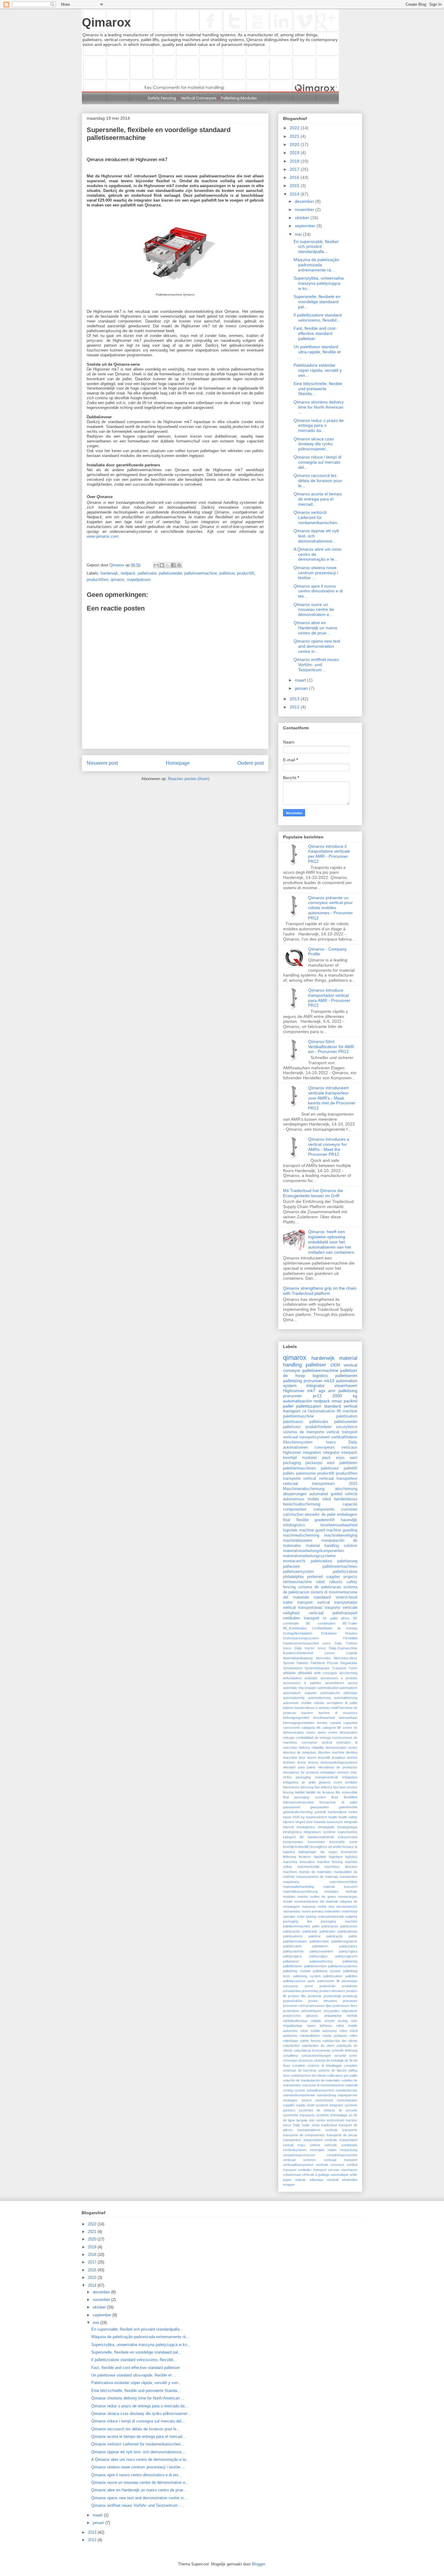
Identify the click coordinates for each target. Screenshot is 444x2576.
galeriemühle (348, 1807)
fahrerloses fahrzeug (298, 1787)
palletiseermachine (201, 573)
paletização (335, 1936)
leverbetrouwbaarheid (339, 1525)
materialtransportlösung (300, 1891)
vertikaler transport (312, 2170)
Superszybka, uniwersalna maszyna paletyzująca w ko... (319, 283)
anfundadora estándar (300, 1678)
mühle (322, 1907)
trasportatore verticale (320, 2140)
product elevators (332, 1991)
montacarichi (294, 1561)
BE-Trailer (350, 1623)
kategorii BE (293, 1837)
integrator (331, 1453)
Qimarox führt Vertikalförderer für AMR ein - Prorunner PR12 (331, 1047)
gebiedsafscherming (298, 1812)
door (302, 1758)
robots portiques (335, 2036)
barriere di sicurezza (338, 1713)
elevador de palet (320, 1515)
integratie (351, 1822)
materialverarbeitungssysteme (309, 1556)
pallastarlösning (321, 1961)
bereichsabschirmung (302, 1504)
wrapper (289, 2185)
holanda (320, 1822)
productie (315, 1996)
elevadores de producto (301, 1772)
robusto (336, 1582)
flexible (302, 1520)
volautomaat (292, 2175)
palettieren (348, 1463)
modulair (309, 1458)
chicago (289, 1738)
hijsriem (289, 1822)
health (333, 1817)
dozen (312, 1758)
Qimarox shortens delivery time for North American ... (319, 407)
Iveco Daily (342, 1442)
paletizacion (349, 1926)
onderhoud (349, 1911)
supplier (289, 2105)
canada (335, 1723)
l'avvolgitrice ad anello (325, 1847)
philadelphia (293, 1577)
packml (351, 1401)
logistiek (290, 1530)
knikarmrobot (348, 1837)
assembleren (335, 1683)
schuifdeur (291, 2056)
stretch (307, 2100)
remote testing (336, 2021)
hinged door (304, 1822)
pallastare (291, 1567)
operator (289, 1917)
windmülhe (350, 2180)
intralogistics (294, 1525)
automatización (298, 1401)
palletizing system (307, 1976)
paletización (292, 1931)
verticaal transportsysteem (306, 1437)
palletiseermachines (340, 1567)
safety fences (310, 2041)
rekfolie (352, 2016)
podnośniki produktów (338, 1986)
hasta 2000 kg (294, 1817)
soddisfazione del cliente (308, 2075)
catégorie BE (332, 1728)
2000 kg (345, 1396)
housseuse (335, 1822)
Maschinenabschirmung (304, 1489)
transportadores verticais (317, 2130)
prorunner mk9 (294, 2006)
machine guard (312, 1530)
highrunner (292, 1453)
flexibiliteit (351, 1797)
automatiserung (319, 1698)
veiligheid (291, 1613)
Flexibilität (350, 1638)
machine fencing (330, 1862)
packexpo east (320, 1463)
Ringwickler (349, 1663)
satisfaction (291, 2046)
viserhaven (349, 2170)
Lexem (330, 1653)
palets (353, 1936)
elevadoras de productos (338, 1767)
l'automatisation (321, 1411)
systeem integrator (330, 2105)
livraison (305, 1857)
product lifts (297, 1996)
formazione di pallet (338, 1802)
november (305, 209)
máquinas (309, 1907)
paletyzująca (292, 1956)
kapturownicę (347, 1832)
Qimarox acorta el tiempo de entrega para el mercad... (318, 499)
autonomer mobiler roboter (304, 1703)
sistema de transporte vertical (311, 1432)
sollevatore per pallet (342, 2075)
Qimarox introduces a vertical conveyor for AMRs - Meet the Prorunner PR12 (329, 1147)
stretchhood (324, 2100)
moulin (288, 1901)
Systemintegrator (317, 1668)
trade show (311, 2125)
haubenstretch (317, 1817)
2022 (295, 128)
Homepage (178, 763)
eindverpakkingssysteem (339, 1762)
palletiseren (346, 1375)
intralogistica (306, 1827)
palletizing (293, 1381)
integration (312, 1453)
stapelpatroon (139, 580)
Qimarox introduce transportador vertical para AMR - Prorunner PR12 (329, 998)
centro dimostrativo (343, 1732)
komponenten (293, 1842)
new (331, 1907)
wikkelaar (317, 2180)
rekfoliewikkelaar (295, 2021)
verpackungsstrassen (299, 2155)
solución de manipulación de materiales (312, 2080)
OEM (335, 1365)
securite (340, 2056)
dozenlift (324, 1758)
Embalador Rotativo (339, 1633)
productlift (246, 573)
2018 (295, 161)
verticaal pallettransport (333, 1613)
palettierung (347, 1561)
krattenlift (302, 1847)
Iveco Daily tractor (299, 1648)
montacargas (348, 1897)
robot (320, 1582)
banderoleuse (346, 1499)
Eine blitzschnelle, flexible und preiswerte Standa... (318, 389)
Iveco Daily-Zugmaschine (338, 1648)
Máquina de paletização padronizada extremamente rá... (316, 265)
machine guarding (342, 1530)
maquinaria (291, 1882)
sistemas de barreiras (300, 2070)
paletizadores (293, 1936)
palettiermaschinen (299, 1468)
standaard (322, 1597)
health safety (348, 1817)
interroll (288, 1827)
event (338, 1782)
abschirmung (346, 1489)
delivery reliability (311, 1748)
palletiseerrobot (315, 1966)
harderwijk (109, 573)
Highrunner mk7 (299, 1391)
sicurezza (305, 2060)
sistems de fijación (333, 2070)
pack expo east (340, 1458)
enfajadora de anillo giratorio (307, 1782)
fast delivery (323, 1787)
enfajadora (350, 1777)
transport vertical (314, 1602)
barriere (307, 1713)
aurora (352, 1683)
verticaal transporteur (338, 1479)
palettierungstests (344, 1941)
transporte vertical (299, 1479)
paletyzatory (348, 1946)
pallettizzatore (345, 1572)
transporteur (292, 2140)
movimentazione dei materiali (316, 1901)
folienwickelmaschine (298, 1802)
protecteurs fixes (345, 2006)
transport (350, 1432)
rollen (353, 2036)
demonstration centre (341, 1748)
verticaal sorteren (299, 2160)
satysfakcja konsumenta (312, 2050)
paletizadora (321, 1561)
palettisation (347, 1416)
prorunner (350, 2001)
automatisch (348, 1688)
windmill (333, 2180)
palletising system (327, 1971)
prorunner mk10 (319, 1381)
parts (311, 1981)
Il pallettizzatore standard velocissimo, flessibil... (318, 318)
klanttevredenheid (321, 1837)
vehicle (315, 2145)
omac (337, 1401)
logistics (320, 1375)
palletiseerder (170, 573)
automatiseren (295, 1447)
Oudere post (251, 763)
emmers (343, 1772)
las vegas (329, 1852)
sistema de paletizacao (320, 1587)
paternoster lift (328, 1981)
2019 (295, 153)
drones (313, 1762)
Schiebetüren (293, 1668)
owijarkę (351, 1917)
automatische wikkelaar (339, 1693)
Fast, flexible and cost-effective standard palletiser (315, 333)
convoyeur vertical (317, 1742)
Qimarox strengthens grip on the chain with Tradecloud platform (320, 1291)
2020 (295, 144)
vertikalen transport (301, 1618)
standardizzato (346, 2090)
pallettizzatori (309, 1406)
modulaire (331, 1891)
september (306, 226)
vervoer (334, 2170)
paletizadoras (347, 1931)
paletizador (328, 1931)
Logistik (352, 1653)
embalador (328, 1772)
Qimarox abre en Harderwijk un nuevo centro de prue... (315, 628)
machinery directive (341, 1867)
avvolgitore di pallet (342, 1703)
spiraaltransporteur (320, 2090)
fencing (288, 1792)
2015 (295, 186)
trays (302, 2145)
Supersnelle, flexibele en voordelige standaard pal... (317, 302)
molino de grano (323, 1897)
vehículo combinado (341, 2145)
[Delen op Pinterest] (179, 565)
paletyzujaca (348, 1951)
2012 (295, 707)
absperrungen (295, 1494)
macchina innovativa (299, 1862)
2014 (295, 194)
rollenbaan (291, 2041)
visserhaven (346, 1385)
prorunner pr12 (302, 1396)
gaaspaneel (291, 1807)
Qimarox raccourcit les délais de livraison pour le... (318, 481)
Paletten (302, 1663)
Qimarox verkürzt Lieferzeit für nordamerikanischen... (317, 517)
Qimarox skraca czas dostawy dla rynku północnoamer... (314, 444)
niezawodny (292, 1911)
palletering (350, 1961)
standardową (326, 2095)
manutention (348, 1877)
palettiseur (330, 1468)
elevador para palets (299, 1767)
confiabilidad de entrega (313, 1738)
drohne (352, 1758)
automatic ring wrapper (300, 1688)
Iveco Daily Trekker (340, 1643)
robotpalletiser (310, 2036)
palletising (348, 1391)
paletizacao (330, 1926)
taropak (302, 2120)
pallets (289, 1473)
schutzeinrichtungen (316, 2056)
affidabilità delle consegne (318, 1673)
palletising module (297, 1971)
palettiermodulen (295, 1941)
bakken (288, 1708)
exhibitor (351, 1782)
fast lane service (345, 1787)
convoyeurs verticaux (336, 1447)
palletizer (349, 1370)
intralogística (292, 1832)
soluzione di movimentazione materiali (330, 2085)
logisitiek (320, 1857)
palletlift (351, 1468)
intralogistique (347, 1827)
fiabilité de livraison (320, 1792)
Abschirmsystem (298, 1442)
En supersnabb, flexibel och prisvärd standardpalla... (316, 247)
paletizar (315, 1936)
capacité (350, 1504)
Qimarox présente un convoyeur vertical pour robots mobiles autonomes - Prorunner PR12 (330, 908)
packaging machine (339, 1921)
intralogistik (326, 1827)
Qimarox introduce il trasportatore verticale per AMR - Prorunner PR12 (329, 854)
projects (350, 1577)
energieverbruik (327, 1777)
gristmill (320, 1812)
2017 (295, 169)
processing (310, 1991)
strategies (290, 2100)
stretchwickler (347, 2100)
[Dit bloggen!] (162, 565)
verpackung (349, 2150)
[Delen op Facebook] (173, 565)
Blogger (258, 2564)
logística (351, 1857)
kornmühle (337, 1842)
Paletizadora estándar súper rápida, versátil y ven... (318, 370)
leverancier (349, 1852)
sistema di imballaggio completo (332, 2066)
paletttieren (320, 1946)
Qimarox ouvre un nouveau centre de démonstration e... (314, 610)
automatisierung (346, 1698)
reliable (316, 2021)
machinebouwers (298, 1541)
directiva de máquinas (300, 1752)
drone (301, 1762)
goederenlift (325, 1520)
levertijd (290, 1458)
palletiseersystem (298, 1572)
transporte (350, 2130)
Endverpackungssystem (301, 1638)
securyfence (347, 1427)
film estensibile (346, 1792)
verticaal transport (341, 2160)
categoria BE (311, 1728)
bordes (322, 1723)
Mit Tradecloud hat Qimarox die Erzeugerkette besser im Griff (313, 1193)
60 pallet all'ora (336, 1618)
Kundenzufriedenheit (298, 1653)
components (324, 1509)
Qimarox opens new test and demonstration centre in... (317, 646)
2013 (295, 699)
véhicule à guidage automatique (325, 2175)
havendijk (349, 1520)
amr (332, 1391)
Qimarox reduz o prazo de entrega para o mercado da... (319, 426)
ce (304, 1411)
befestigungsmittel (296, 1718)
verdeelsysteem (295, 2150)
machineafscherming (301, 1535)
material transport (340, 1887)
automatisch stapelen (300, 1693)
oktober (303, 218)
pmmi (309, 1986)
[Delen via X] (168, 565)
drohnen (289, 1762)
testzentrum (336, 2120)
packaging (292, 1463)
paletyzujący (319, 1956)
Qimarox (106, 22)
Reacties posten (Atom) (189, 779)
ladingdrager (307, 1852)
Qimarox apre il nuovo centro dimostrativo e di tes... (318, 591)
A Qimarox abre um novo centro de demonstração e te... (140, 2459)
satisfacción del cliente (340, 2041)
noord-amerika (312, 1911)
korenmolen (316, 1842)
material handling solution (332, 1546)
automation (347, 1381)
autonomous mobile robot (307, 1499)
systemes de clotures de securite (328, 2110)
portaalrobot (292, 1991)
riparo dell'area (319, 2026)
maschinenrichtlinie (343, 1882)
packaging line (298, 1921)
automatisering (294, 1698)
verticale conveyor (330, 2165)
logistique (336, 1857)
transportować (310, 1608)
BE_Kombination (295, 1628)
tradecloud (329, 2125)
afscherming (348, 1673)
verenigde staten (323, 2150)
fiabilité (300, 1792)
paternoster (306, 1473)
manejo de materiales (315, 1872)
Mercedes (323, 1658)
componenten (295, 1509)
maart (301, 680)
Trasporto (339, 1668)
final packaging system (304, 1797)
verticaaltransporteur (298, 2165)
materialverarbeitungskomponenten (314, 1551)
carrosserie (291, 1728)
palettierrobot (319, 1941)
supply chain (305, 2105)
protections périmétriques (302, 2011)
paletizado (310, 1931)
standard (333, 1406)
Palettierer (318, 1663)
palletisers (292, 1427)
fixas (335, 1797)
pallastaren (291, 1961)
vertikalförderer (344, 1437)
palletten (351, 1976)
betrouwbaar (348, 1718)
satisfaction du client (318, 2046)
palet (316, 1926)
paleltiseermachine (297, 1926)
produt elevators (322, 2001)
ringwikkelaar (293, 2026)
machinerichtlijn (308, 1867)
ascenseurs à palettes (302, 1683)
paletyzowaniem (321, 1951)
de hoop (294, 1375)
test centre (317, 2120)
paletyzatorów (293, 1951)
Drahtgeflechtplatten (298, 1633)
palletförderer (293, 1966)
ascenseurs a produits (339, 1678)
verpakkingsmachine (342, 2155)
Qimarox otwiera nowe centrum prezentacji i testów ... (316, 573)
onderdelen (332, 1911)
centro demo (316, 1732)
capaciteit (350, 1723)
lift (339, 1411)
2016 (295, 177)
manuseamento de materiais (317, 1877)
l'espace (348, 1847)
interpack (349, 1453)
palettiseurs (293, 1422)
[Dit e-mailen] (156, 565)
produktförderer (319, 1427)
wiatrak (300, 2180)
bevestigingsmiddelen (299, 1723)
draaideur (339, 1758)
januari (302, 688)
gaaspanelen (320, 1807)
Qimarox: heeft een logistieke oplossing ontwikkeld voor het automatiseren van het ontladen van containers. (332, 1242)
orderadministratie (331, 1917)
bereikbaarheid (324, 1718)
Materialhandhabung (298, 1658)
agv (322, 1391)
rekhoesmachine (297, 1582)
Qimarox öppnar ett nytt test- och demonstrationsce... (138, 2452)
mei (299, 234)
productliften (97, 580)
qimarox (117, 580)
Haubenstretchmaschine (301, 1643)
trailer (288, 1602)
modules (289, 1897)
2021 (295, 136)
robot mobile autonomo (319, 2031)
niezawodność (347, 1907)
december (305, 201)
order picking (307, 1917)
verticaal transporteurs (309, 1484)
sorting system (294, 2090)
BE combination (320, 1623)
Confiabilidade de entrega (335, 1628)
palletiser (227, 573)
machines (290, 1872)
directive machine (331, 1752)
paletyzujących (346, 1956)
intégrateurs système (320, 1832)
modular (351, 1891)
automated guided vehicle (333, 1494)
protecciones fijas (319, 2006)
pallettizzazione (294, 1981)
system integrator (304, 1385)
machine (350, 1411)
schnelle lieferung (345, 2050)
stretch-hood (346, 1597)
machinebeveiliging (341, 1535)
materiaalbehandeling (298, 1887)
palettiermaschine (298, 1416)
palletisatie (147, 573)
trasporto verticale (341, 1608)
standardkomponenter (299, 2095)
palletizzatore (333, 1976)
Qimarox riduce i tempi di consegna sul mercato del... (317, 462)
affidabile (289, 1673)
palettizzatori (292, 1946)
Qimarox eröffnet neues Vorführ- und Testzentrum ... (316, 665)
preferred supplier (323, 1577)
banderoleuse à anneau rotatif (317, 1708)
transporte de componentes (304, 2135)
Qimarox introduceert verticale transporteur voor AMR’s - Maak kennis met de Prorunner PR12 (332, 1098)
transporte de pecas (342, 2135)
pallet (288, 1406)
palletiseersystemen (343, 1966)
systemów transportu (299, 2115)
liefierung (290, 1857)
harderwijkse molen (343, 1812)
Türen (353, 1668)
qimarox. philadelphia (323, 2016)
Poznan (333, 1663)
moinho (303, 1897)
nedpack (128, 573)
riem (354, 2021)
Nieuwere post (102, 763)
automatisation (328, 1688)
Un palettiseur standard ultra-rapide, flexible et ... (317, 352)
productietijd (332, 1996)
